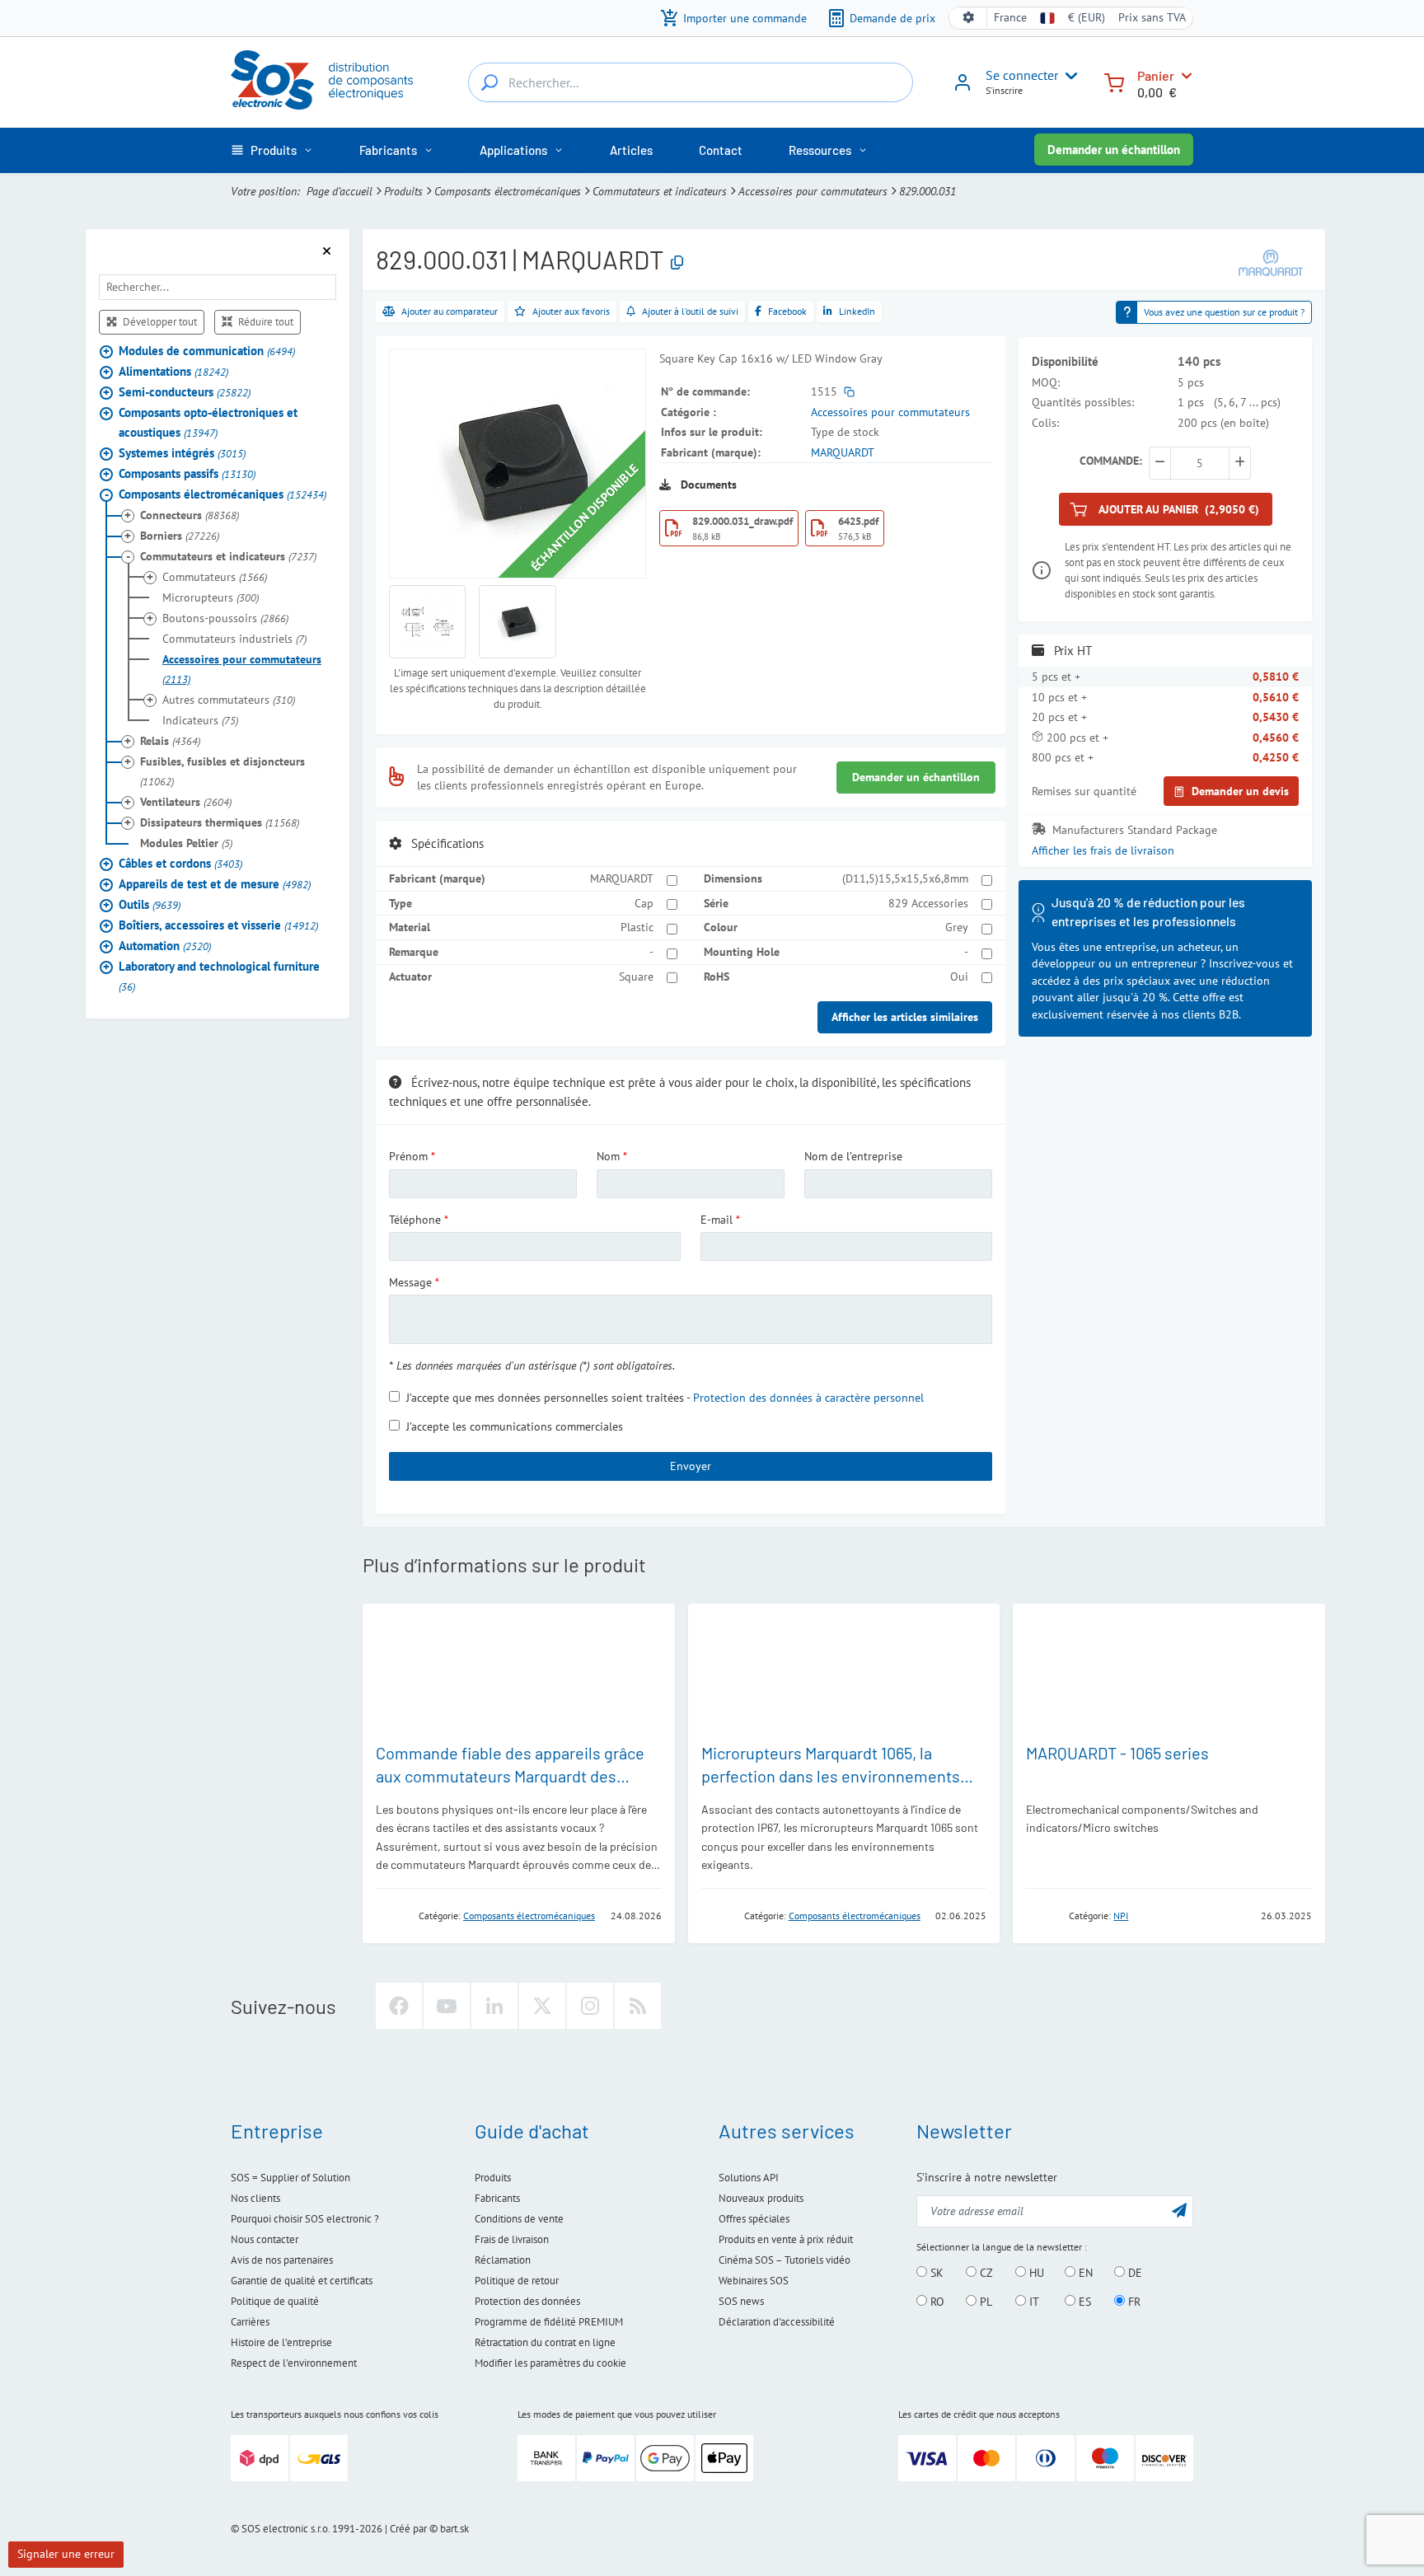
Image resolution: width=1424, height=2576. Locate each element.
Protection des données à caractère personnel (808, 1398)
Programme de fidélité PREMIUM (549, 2322)
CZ (985, 2273)
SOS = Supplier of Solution (290, 2178)
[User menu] (1068, 76)
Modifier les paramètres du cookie (550, 2363)
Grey (957, 927)
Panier (1156, 75)
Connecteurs (190, 515)
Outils (150, 904)
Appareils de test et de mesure (215, 884)
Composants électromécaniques (508, 191)
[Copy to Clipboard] (677, 263)
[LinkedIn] (494, 2006)
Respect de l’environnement (294, 2363)
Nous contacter (265, 2239)
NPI (1121, 1916)
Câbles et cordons (180, 863)
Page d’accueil (340, 191)
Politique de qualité (275, 2301)
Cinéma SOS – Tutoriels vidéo (785, 2260)
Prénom (408, 1156)
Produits (403, 191)
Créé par (408, 2529)
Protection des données (527, 2301)
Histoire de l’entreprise (281, 2342)
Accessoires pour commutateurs (813, 191)
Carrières (250, 2322)
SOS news (741, 2301)
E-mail (717, 1220)
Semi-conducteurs (185, 392)
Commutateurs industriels (234, 639)
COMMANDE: (1111, 461)
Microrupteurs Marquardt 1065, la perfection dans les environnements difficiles (831, 1776)
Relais (170, 741)
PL (984, 2302)
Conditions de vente (519, 2219)
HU (1035, 2273)
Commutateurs (215, 577)
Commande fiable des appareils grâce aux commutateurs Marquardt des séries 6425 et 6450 (510, 1776)
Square (636, 977)
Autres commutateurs (229, 700)
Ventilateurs (186, 802)
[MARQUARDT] (1271, 262)
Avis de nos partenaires (282, 2260)
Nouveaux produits (761, 2198)
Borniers (180, 536)
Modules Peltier (186, 843)
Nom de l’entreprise (853, 1156)
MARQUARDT (843, 452)
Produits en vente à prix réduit (786, 2239)
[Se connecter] (963, 88)
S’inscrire (1004, 90)
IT (1033, 2302)
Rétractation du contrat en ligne (545, 2342)
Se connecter (1022, 75)
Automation (165, 946)
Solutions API (749, 2178)
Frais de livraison (512, 2239)
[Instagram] (590, 2006)
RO (936, 2302)
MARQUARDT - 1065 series (1117, 1753)
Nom (608, 1156)
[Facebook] (399, 2006)
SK (935, 2273)
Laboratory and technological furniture (219, 976)
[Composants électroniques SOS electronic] (322, 80)
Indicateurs (200, 720)
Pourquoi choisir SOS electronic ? (305, 2219)
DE (1134, 2273)
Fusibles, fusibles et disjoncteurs (222, 771)
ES (1083, 2302)
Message (410, 1282)
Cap (644, 903)
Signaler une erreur (66, 2554)
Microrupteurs (211, 597)
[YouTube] (447, 2006)
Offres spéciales (754, 2219)
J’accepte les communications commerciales (515, 1426)
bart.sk (454, 2529)
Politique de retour (517, 2281)
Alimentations (173, 371)
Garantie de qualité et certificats (302, 2281)
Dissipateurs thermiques (220, 822)
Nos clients (255, 2198)
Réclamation (503, 2260)
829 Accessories (928, 903)
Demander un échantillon (1114, 150)
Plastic (637, 927)
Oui (959, 977)
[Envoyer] (1179, 2210)
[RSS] (638, 2006)
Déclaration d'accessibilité (777, 2322)
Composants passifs (187, 473)
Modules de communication (207, 351)
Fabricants (497, 2198)
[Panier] (1114, 81)
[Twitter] (542, 2006)
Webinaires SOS (754, 2281)
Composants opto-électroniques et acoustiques (208, 422)
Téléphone (415, 1220)
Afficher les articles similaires (905, 1017)
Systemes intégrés (182, 453)
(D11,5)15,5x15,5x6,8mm (905, 878)
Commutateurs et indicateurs (660, 191)
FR (1133, 2302)
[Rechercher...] (489, 82)
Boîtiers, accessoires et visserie (218, 925)
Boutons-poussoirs (225, 618)
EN (1084, 2273)
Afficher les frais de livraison (1103, 850)
